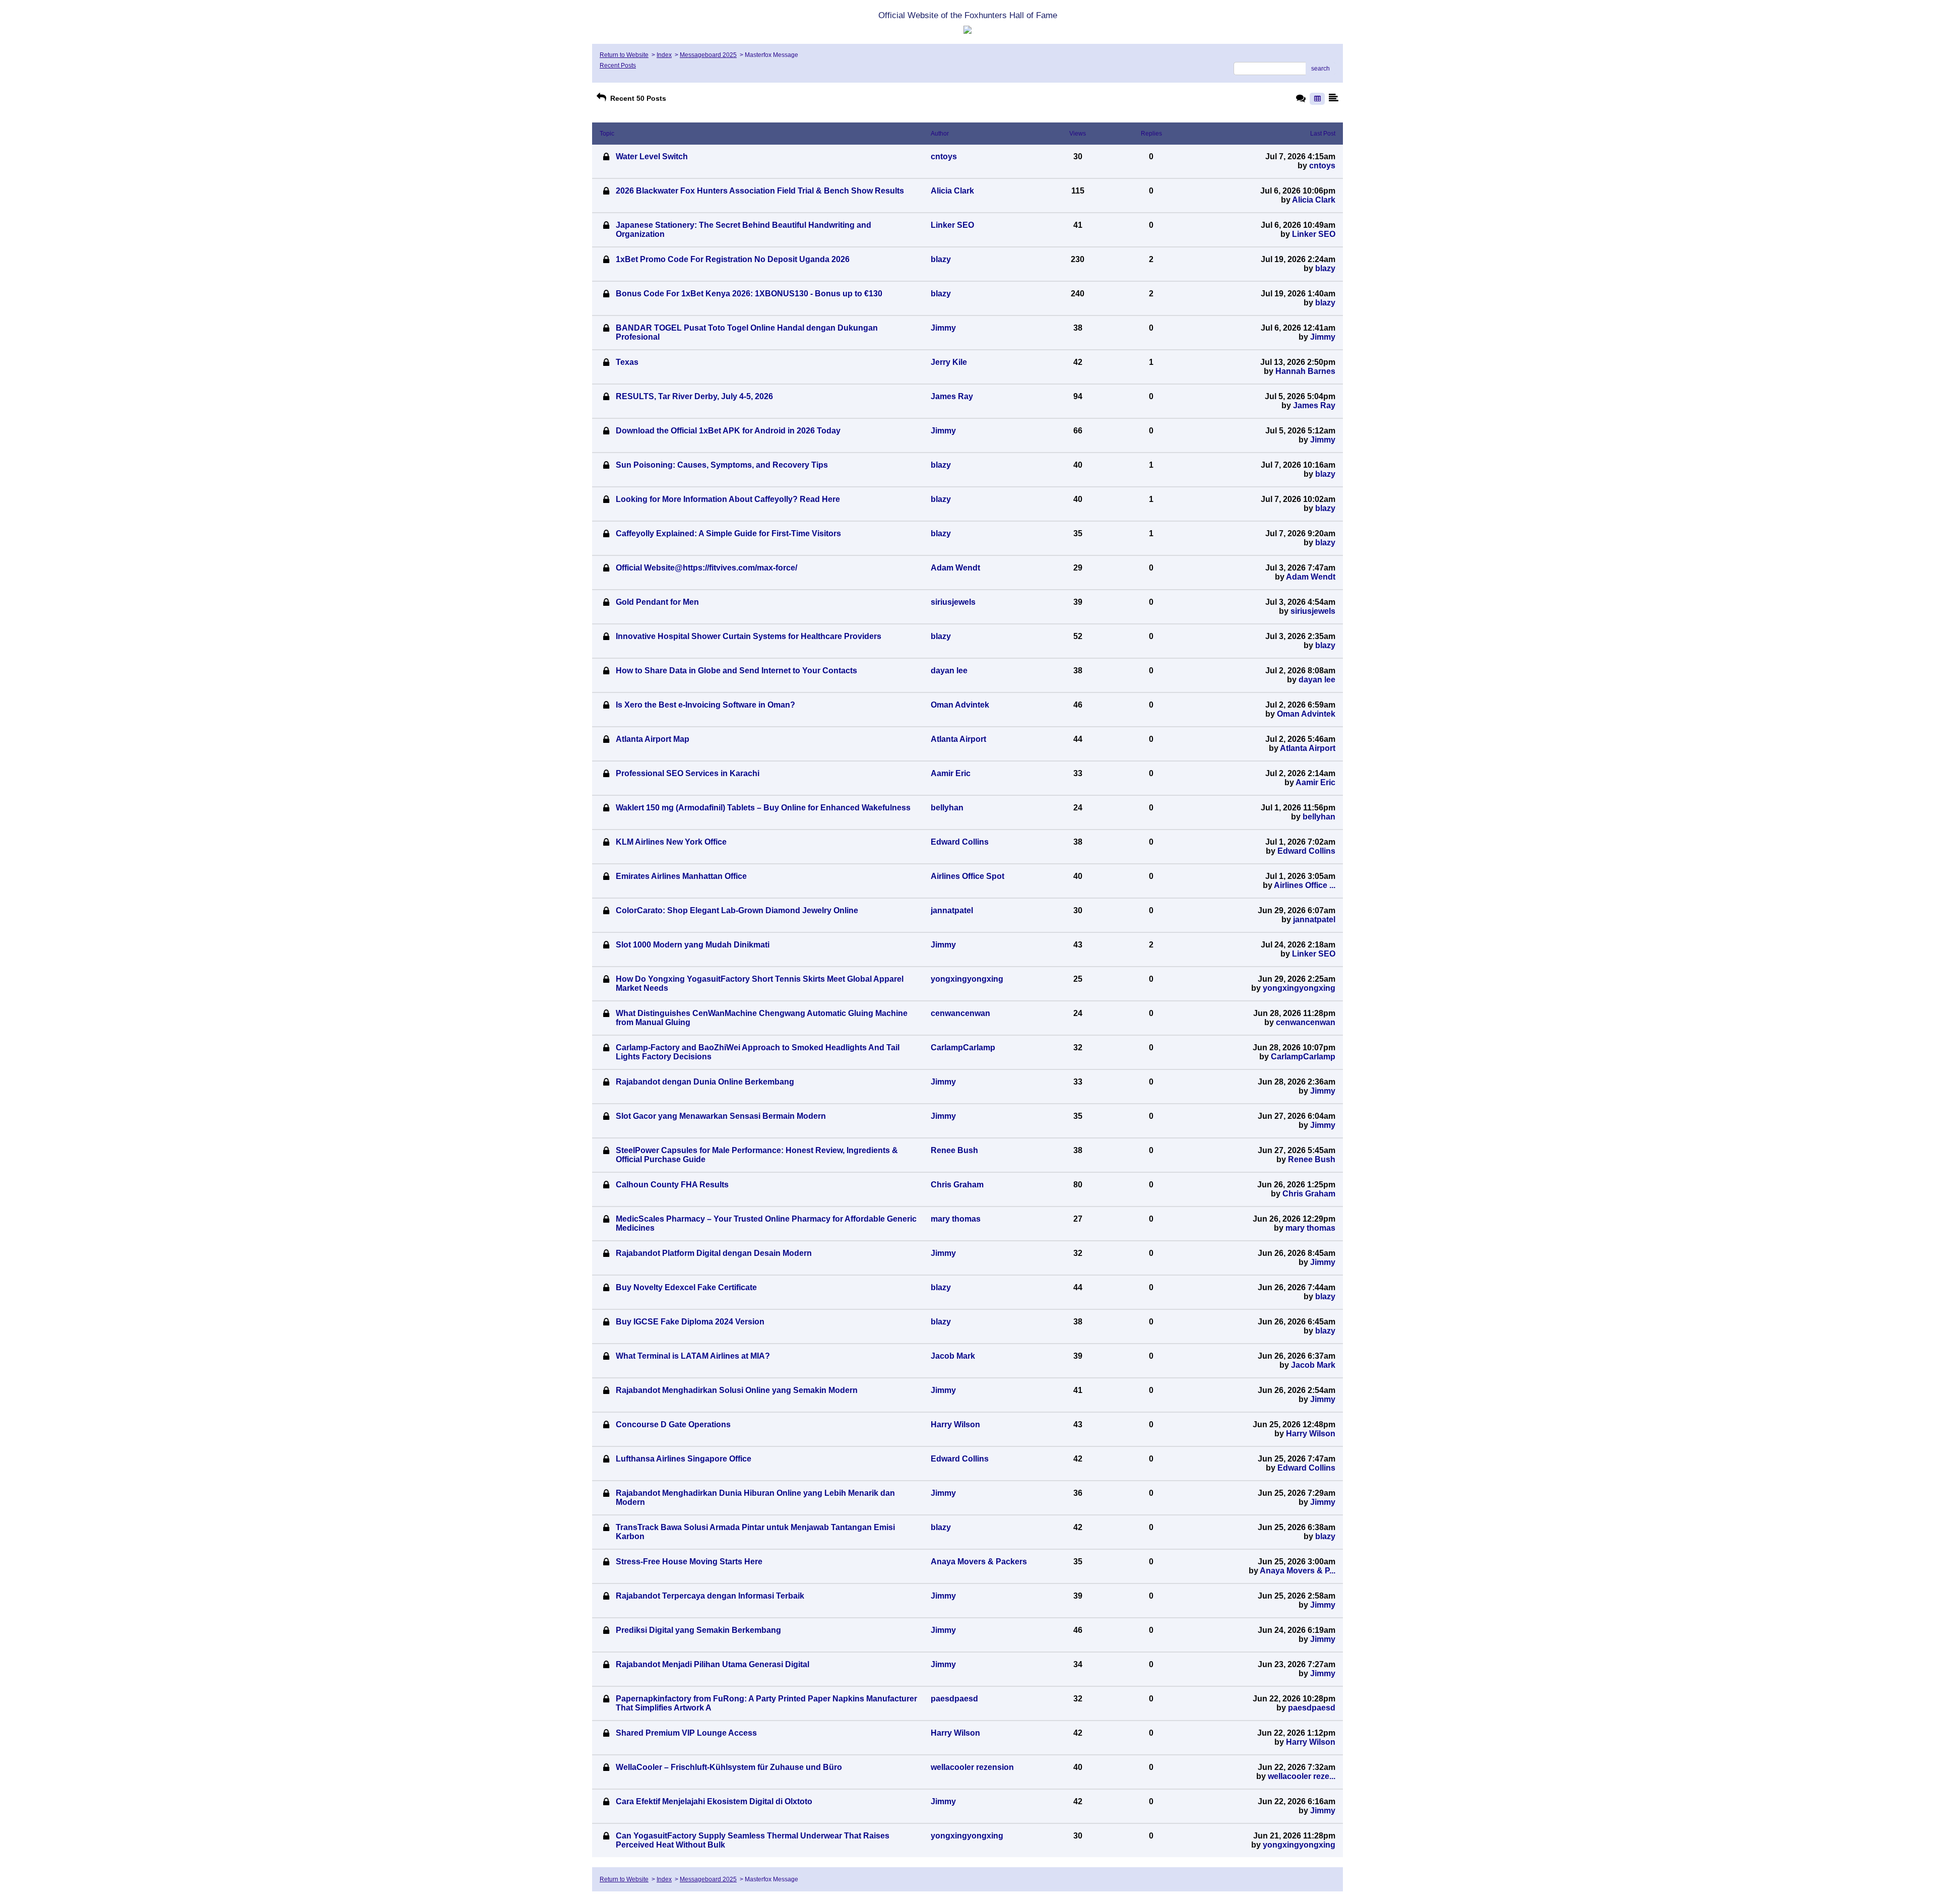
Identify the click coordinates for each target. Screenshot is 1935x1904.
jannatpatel (1314, 919)
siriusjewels (1313, 611)
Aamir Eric (1315, 782)
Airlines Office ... (1305, 885)
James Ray (1314, 405)
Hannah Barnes (1305, 371)
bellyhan (1319, 817)
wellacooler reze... (1302, 1776)
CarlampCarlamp (1303, 1057)
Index (664, 55)
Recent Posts (618, 66)
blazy (1325, 268)
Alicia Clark (1314, 200)
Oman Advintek (1306, 714)
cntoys (1322, 166)
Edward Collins (1306, 851)
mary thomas (1310, 1228)
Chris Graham (1309, 1194)
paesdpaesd (1312, 1708)
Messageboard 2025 (708, 55)
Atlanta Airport (1308, 748)
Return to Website (624, 55)
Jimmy (1323, 337)
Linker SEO (1314, 234)
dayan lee (1317, 680)
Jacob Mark (1313, 1365)
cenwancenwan (1306, 1022)
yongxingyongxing (1299, 988)
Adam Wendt (1311, 577)
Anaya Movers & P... (1298, 1571)
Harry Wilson (1311, 1434)
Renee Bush (1312, 1159)
